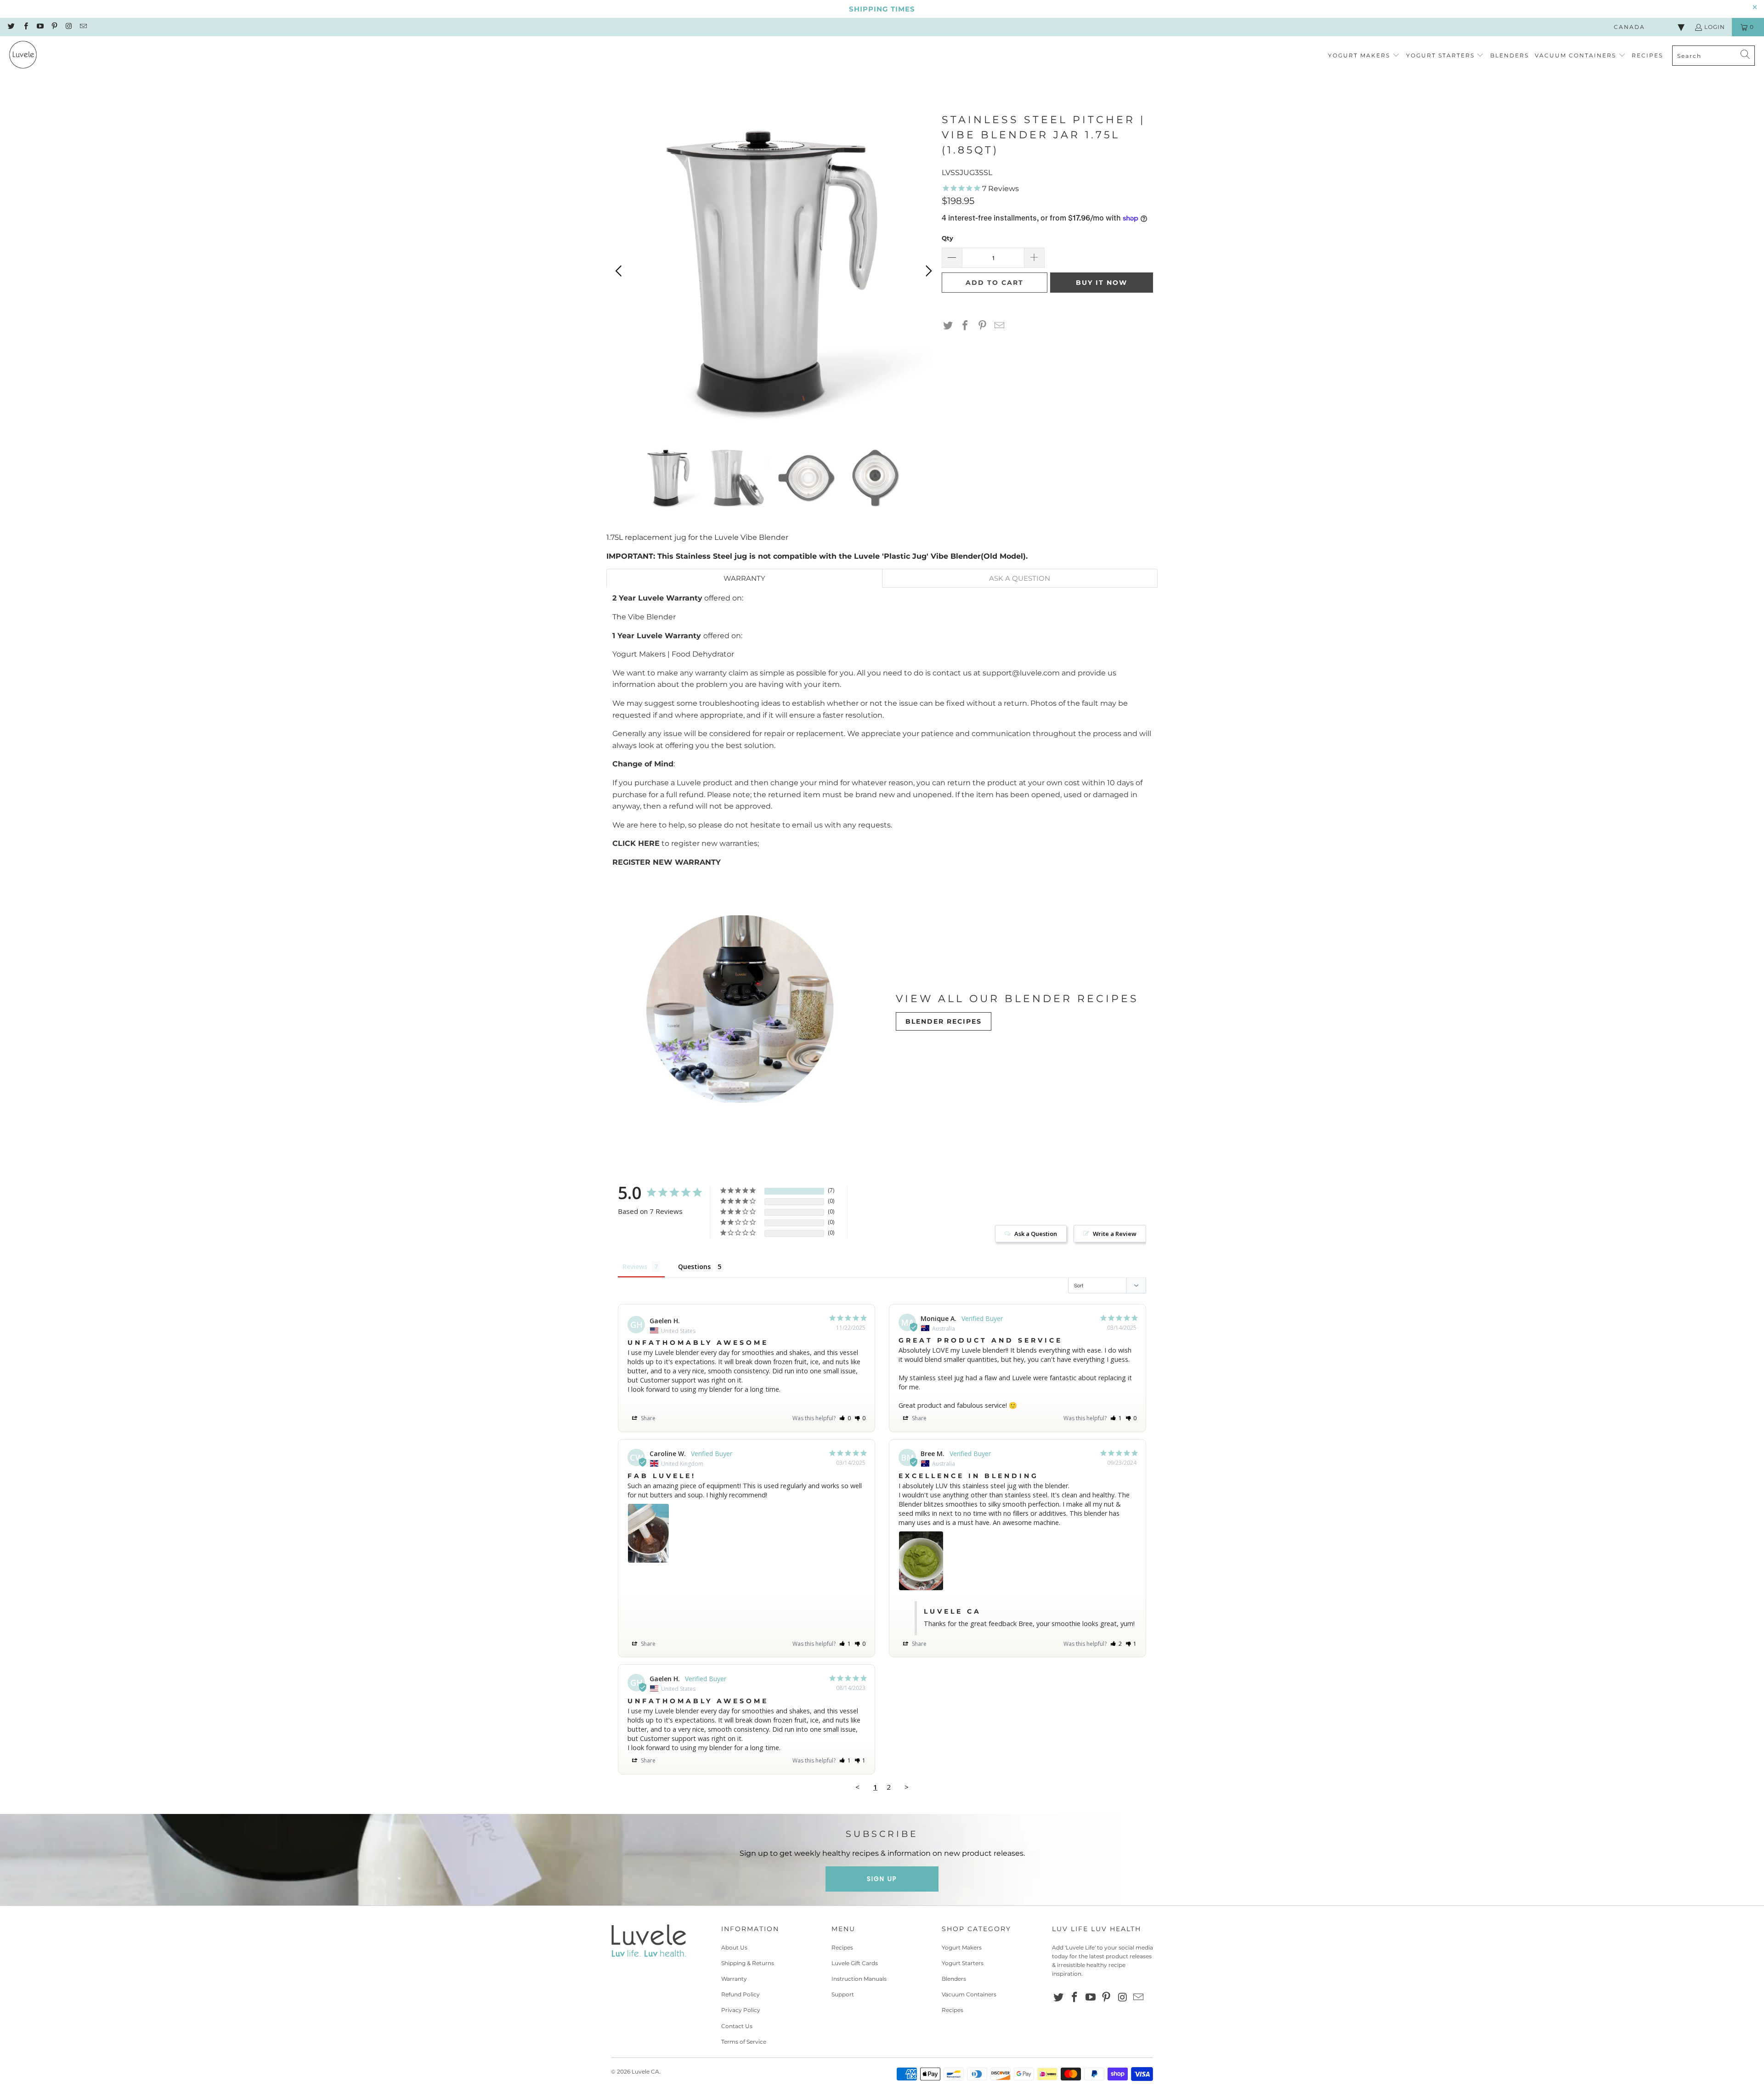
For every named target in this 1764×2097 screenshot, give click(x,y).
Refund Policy (741, 1994)
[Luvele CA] (23, 56)
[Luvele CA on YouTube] (40, 27)
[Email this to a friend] (1000, 326)
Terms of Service (744, 2042)
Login (1715, 27)
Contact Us (737, 2026)
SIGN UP (882, 1879)
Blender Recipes (944, 1021)
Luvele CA (645, 2071)
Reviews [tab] (635, 1267)
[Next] (927, 271)
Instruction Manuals (859, 1979)
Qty (947, 238)
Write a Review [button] (1115, 1234)
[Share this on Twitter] (948, 326)
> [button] (907, 1787)
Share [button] (647, 1418)
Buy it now (1102, 283)
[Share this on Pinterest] (983, 326)
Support (843, 1994)
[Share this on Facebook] (965, 326)
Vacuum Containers (969, 1994)
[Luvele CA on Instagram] (68, 27)
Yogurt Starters (963, 1963)
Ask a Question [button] (1036, 1234)
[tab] (744, 578)
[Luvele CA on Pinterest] (54, 27)
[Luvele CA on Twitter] (11, 27)
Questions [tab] (694, 1267)
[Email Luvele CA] (82, 27)
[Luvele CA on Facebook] (25, 27)
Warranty (734, 1979)
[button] (1364, 56)
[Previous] (620, 271)
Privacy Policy (741, 2010)
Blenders (954, 1979)
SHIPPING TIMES (882, 9)
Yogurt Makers (962, 1947)
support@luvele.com (1021, 673)
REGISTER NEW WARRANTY (667, 862)
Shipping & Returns (748, 1963)
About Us (734, 1947)
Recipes (842, 1947)
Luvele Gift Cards (855, 1963)
